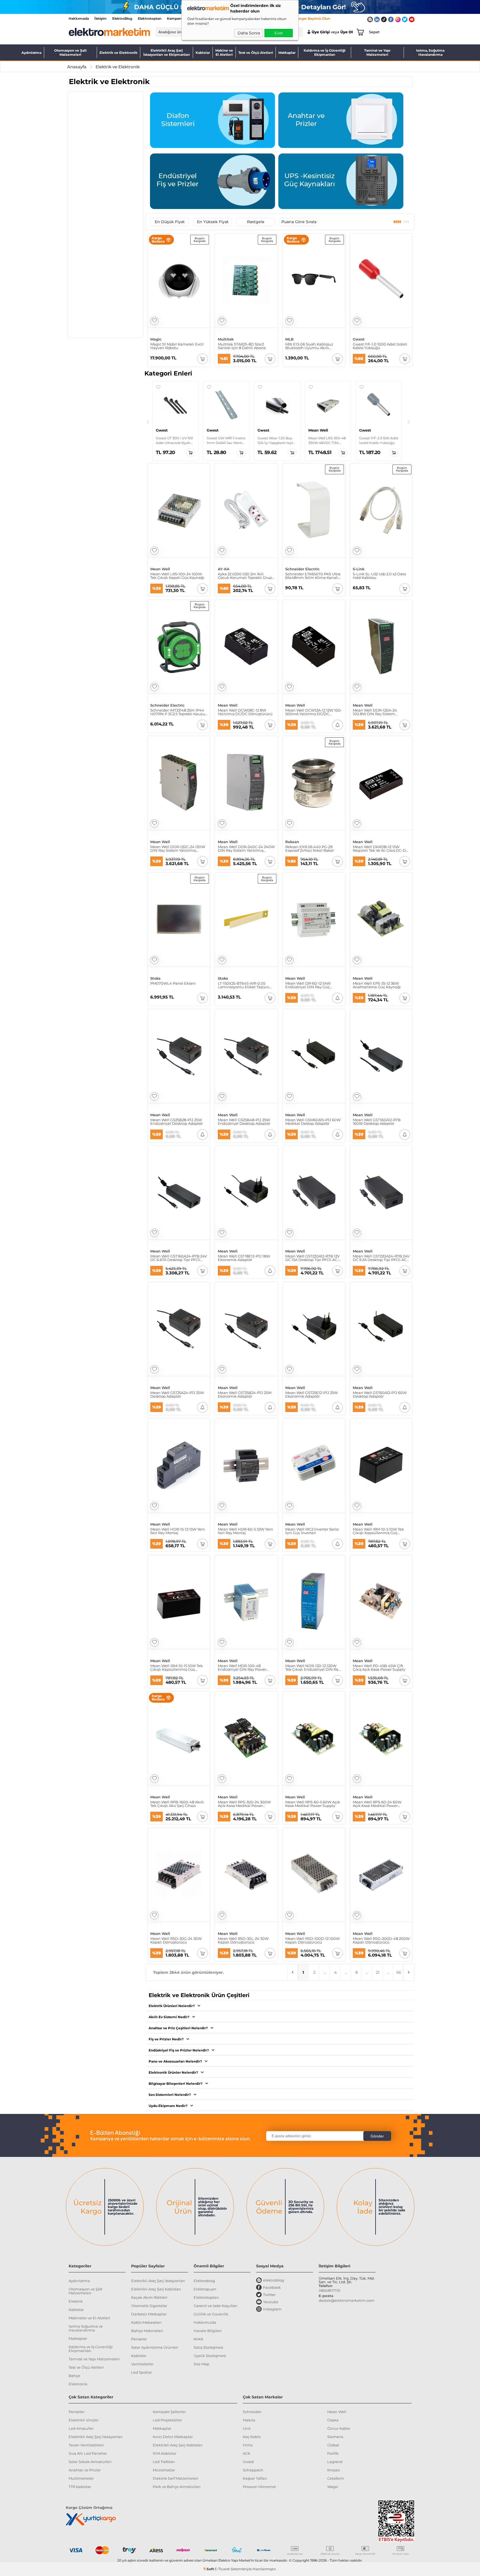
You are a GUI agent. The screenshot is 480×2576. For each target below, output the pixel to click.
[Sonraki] (409, 422)
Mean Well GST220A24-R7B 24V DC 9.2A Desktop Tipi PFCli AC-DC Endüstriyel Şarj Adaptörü (381, 1258)
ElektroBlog (122, 18)
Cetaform (336, 2478)
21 (378, 1972)
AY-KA (224, 569)
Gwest (359, 339)
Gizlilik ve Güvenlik (211, 2314)
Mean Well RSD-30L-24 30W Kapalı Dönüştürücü (243, 1940)
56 (399, 1972)
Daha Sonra (249, 33)
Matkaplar (287, 53)
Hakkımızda (79, 18)
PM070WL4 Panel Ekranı (173, 984)
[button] (158, 387)
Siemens (335, 2437)
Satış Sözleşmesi (208, 2347)
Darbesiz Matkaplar (149, 2314)
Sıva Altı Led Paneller (88, 2453)
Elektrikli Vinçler (84, 2420)
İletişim (101, 18)
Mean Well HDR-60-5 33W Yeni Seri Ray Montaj (245, 1531)
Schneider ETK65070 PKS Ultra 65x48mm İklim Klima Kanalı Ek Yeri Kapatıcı (313, 576)
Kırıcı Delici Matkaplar (173, 2437)
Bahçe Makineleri (147, 2331)
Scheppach (253, 2470)
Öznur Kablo (339, 2428)
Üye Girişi (321, 32)
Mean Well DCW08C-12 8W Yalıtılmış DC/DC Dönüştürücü (245, 712)
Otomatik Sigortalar (149, 2306)
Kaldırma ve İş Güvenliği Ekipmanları (325, 52)
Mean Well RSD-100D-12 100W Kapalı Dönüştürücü (312, 1940)
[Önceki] (148, 422)
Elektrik (76, 2301)
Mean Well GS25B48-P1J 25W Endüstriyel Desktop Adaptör (244, 1122)
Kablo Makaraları (146, 2322)
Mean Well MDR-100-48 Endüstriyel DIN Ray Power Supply (242, 1668)
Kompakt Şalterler (169, 2412)
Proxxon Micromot (259, 2487)
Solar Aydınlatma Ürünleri (155, 2347)
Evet (279, 33)
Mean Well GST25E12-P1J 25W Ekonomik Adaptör (312, 1395)
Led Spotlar (142, 2372)
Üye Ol (347, 32)
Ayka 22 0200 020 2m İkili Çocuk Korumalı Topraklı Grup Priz (245, 576)
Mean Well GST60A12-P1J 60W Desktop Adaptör (380, 1395)
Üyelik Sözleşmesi (210, 2356)
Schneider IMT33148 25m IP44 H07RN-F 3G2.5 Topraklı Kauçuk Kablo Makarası (179, 712)
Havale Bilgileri (208, 2331)
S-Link (359, 569)
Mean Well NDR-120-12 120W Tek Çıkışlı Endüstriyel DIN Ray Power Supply (313, 1668)
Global (333, 2445)
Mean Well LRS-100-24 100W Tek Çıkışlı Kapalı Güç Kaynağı (177, 576)
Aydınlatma (31, 53)
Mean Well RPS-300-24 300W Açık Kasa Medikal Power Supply (244, 1804)
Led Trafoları (164, 2462)
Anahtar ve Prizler (85, 2470)
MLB (289, 339)
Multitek (226, 339)
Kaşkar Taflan (255, 2478)
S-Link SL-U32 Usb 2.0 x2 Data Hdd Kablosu (379, 576)
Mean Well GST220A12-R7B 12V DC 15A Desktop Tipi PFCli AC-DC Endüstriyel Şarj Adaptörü (312, 1258)
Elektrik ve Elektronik (118, 53)
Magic (156, 339)
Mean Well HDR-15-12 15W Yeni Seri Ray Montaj (178, 1531)
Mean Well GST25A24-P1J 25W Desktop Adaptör (177, 1395)
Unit (247, 2428)
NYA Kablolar (165, 2453)
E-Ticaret (222, 2569)
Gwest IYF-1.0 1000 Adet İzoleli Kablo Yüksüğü (380, 346)
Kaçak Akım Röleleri (149, 2297)
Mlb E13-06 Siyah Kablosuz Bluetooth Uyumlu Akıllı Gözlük (309, 346)
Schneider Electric (302, 569)
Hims (248, 2445)
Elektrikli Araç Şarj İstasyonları (158, 2281)
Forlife (333, 2453)
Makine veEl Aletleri (224, 52)
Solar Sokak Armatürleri (90, 2462)
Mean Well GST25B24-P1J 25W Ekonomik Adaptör (245, 1395)
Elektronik (78, 2384)
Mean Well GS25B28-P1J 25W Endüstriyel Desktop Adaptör (177, 1122)
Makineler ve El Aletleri (89, 2318)
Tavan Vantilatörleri (86, 2445)
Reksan (292, 842)
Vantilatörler (142, 2364)
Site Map (202, 2364)
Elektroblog (204, 2281)
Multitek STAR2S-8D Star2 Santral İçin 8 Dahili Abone (242, 346)
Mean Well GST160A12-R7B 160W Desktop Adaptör (377, 1122)
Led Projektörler (167, 2420)
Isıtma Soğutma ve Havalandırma (86, 2328)
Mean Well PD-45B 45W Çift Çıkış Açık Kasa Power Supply (379, 1668)
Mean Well (160, 569)
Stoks (155, 978)
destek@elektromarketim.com (347, 2300)
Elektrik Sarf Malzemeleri (176, 2478)
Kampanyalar (178, 18)
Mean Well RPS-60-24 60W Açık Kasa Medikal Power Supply (377, 1804)
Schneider (252, 2412)
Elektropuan (205, 2289)
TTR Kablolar (80, 2487)
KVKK (198, 2339)
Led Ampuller (81, 2428)
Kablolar (203, 53)
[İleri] (409, 1972)
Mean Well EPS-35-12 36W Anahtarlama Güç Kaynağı (377, 985)
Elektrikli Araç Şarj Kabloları (156, 2289)
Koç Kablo (252, 2437)
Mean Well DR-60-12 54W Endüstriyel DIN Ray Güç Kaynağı (308, 985)
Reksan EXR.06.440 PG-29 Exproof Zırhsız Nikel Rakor (310, 849)
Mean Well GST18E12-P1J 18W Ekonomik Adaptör (244, 1258)
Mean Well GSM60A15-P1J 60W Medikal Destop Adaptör (313, 1122)
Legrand (335, 2462)
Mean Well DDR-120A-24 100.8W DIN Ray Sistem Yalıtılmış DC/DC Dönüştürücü (380, 712)
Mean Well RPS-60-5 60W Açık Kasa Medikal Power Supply (313, 1804)
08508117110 (329, 2290)
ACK (247, 2453)
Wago (332, 2487)
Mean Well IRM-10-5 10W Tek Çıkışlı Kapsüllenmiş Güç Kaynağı (378, 1531)
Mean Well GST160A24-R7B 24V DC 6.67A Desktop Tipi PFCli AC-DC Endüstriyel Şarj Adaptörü (179, 1258)
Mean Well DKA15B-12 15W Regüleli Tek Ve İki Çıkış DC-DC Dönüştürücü (381, 849)
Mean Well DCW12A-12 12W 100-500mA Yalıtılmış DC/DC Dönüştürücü (314, 712)
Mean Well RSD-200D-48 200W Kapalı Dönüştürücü (381, 1940)
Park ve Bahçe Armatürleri (177, 2487)
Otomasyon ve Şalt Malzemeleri (70, 52)
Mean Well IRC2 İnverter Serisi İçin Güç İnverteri (312, 1531)
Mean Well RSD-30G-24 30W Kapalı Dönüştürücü (176, 1940)
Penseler (139, 2339)
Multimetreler (81, 2478)
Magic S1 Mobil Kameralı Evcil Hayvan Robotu (177, 346)
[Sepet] (359, 32)
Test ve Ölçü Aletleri (256, 53)
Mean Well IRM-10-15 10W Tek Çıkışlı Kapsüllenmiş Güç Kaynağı (177, 1668)
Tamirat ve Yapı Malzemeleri (377, 52)
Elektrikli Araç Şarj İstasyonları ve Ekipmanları (167, 52)
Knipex (334, 2470)
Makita (249, 2420)
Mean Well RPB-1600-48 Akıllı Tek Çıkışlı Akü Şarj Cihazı (177, 1804)
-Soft (209, 2569)
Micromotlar (164, 2470)
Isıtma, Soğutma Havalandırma (430, 52)
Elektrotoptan (150, 18)
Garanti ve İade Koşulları (216, 2306)
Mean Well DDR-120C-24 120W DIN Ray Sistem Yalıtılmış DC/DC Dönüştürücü (178, 849)
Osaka (333, 2420)
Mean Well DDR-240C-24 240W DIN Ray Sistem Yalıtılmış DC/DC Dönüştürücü (246, 849)
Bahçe (74, 2376)
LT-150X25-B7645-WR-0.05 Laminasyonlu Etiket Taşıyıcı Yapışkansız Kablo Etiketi (244, 985)
